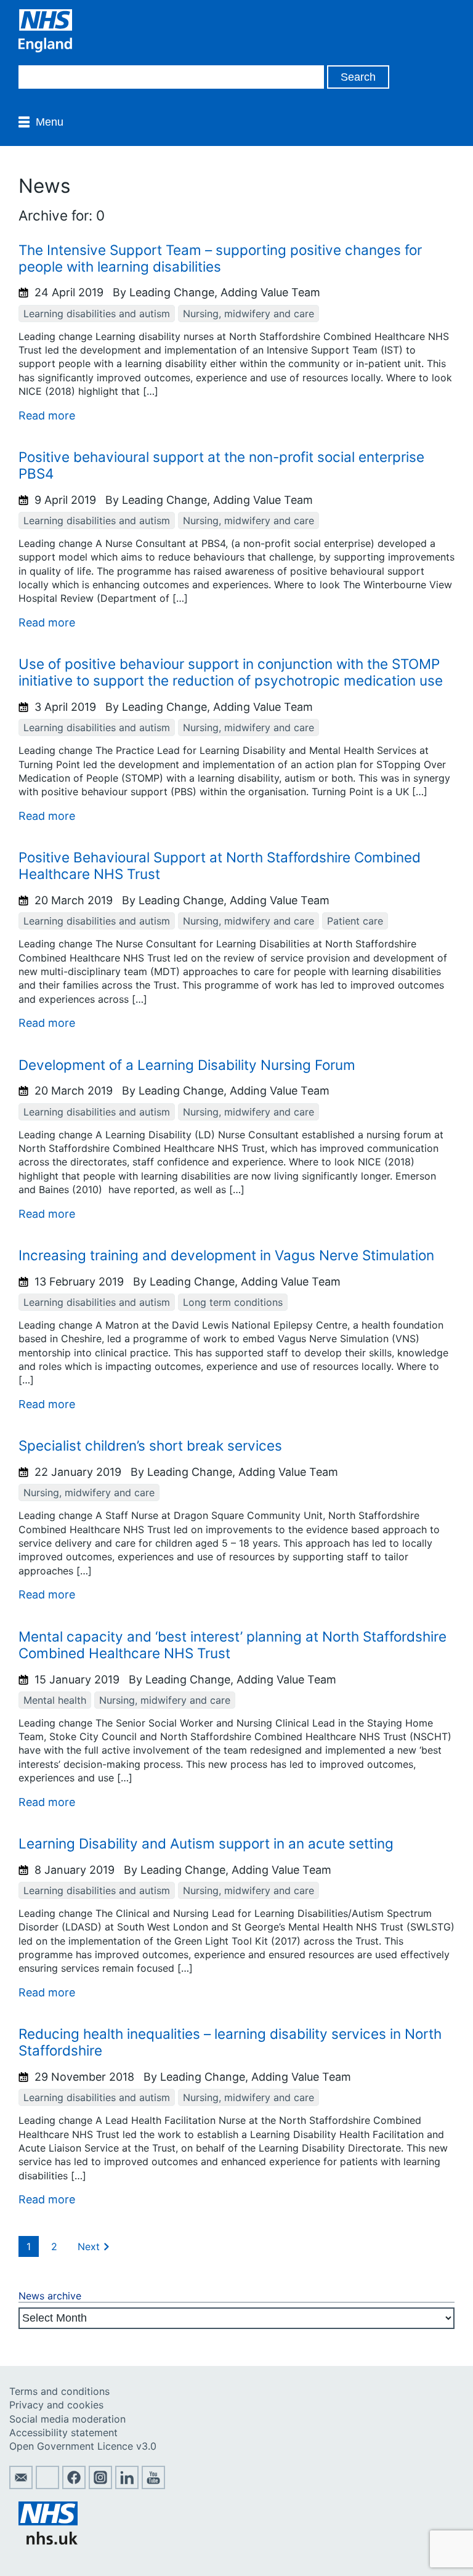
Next (89, 2246)
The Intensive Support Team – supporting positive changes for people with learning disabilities (220, 258)
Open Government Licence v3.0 (83, 2446)
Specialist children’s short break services (150, 1445)
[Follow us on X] (47, 2485)
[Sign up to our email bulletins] (21, 2485)
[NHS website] (48, 2541)
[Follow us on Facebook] (74, 2485)
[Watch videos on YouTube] (153, 2485)
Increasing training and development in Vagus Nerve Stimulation (226, 1255)
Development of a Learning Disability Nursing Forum (187, 1065)
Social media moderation (67, 2419)
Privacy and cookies (56, 2405)
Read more (47, 415)
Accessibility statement (63, 2432)
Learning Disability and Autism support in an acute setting (206, 1843)
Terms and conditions (59, 2391)
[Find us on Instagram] (100, 2485)
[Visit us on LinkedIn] (127, 2485)
